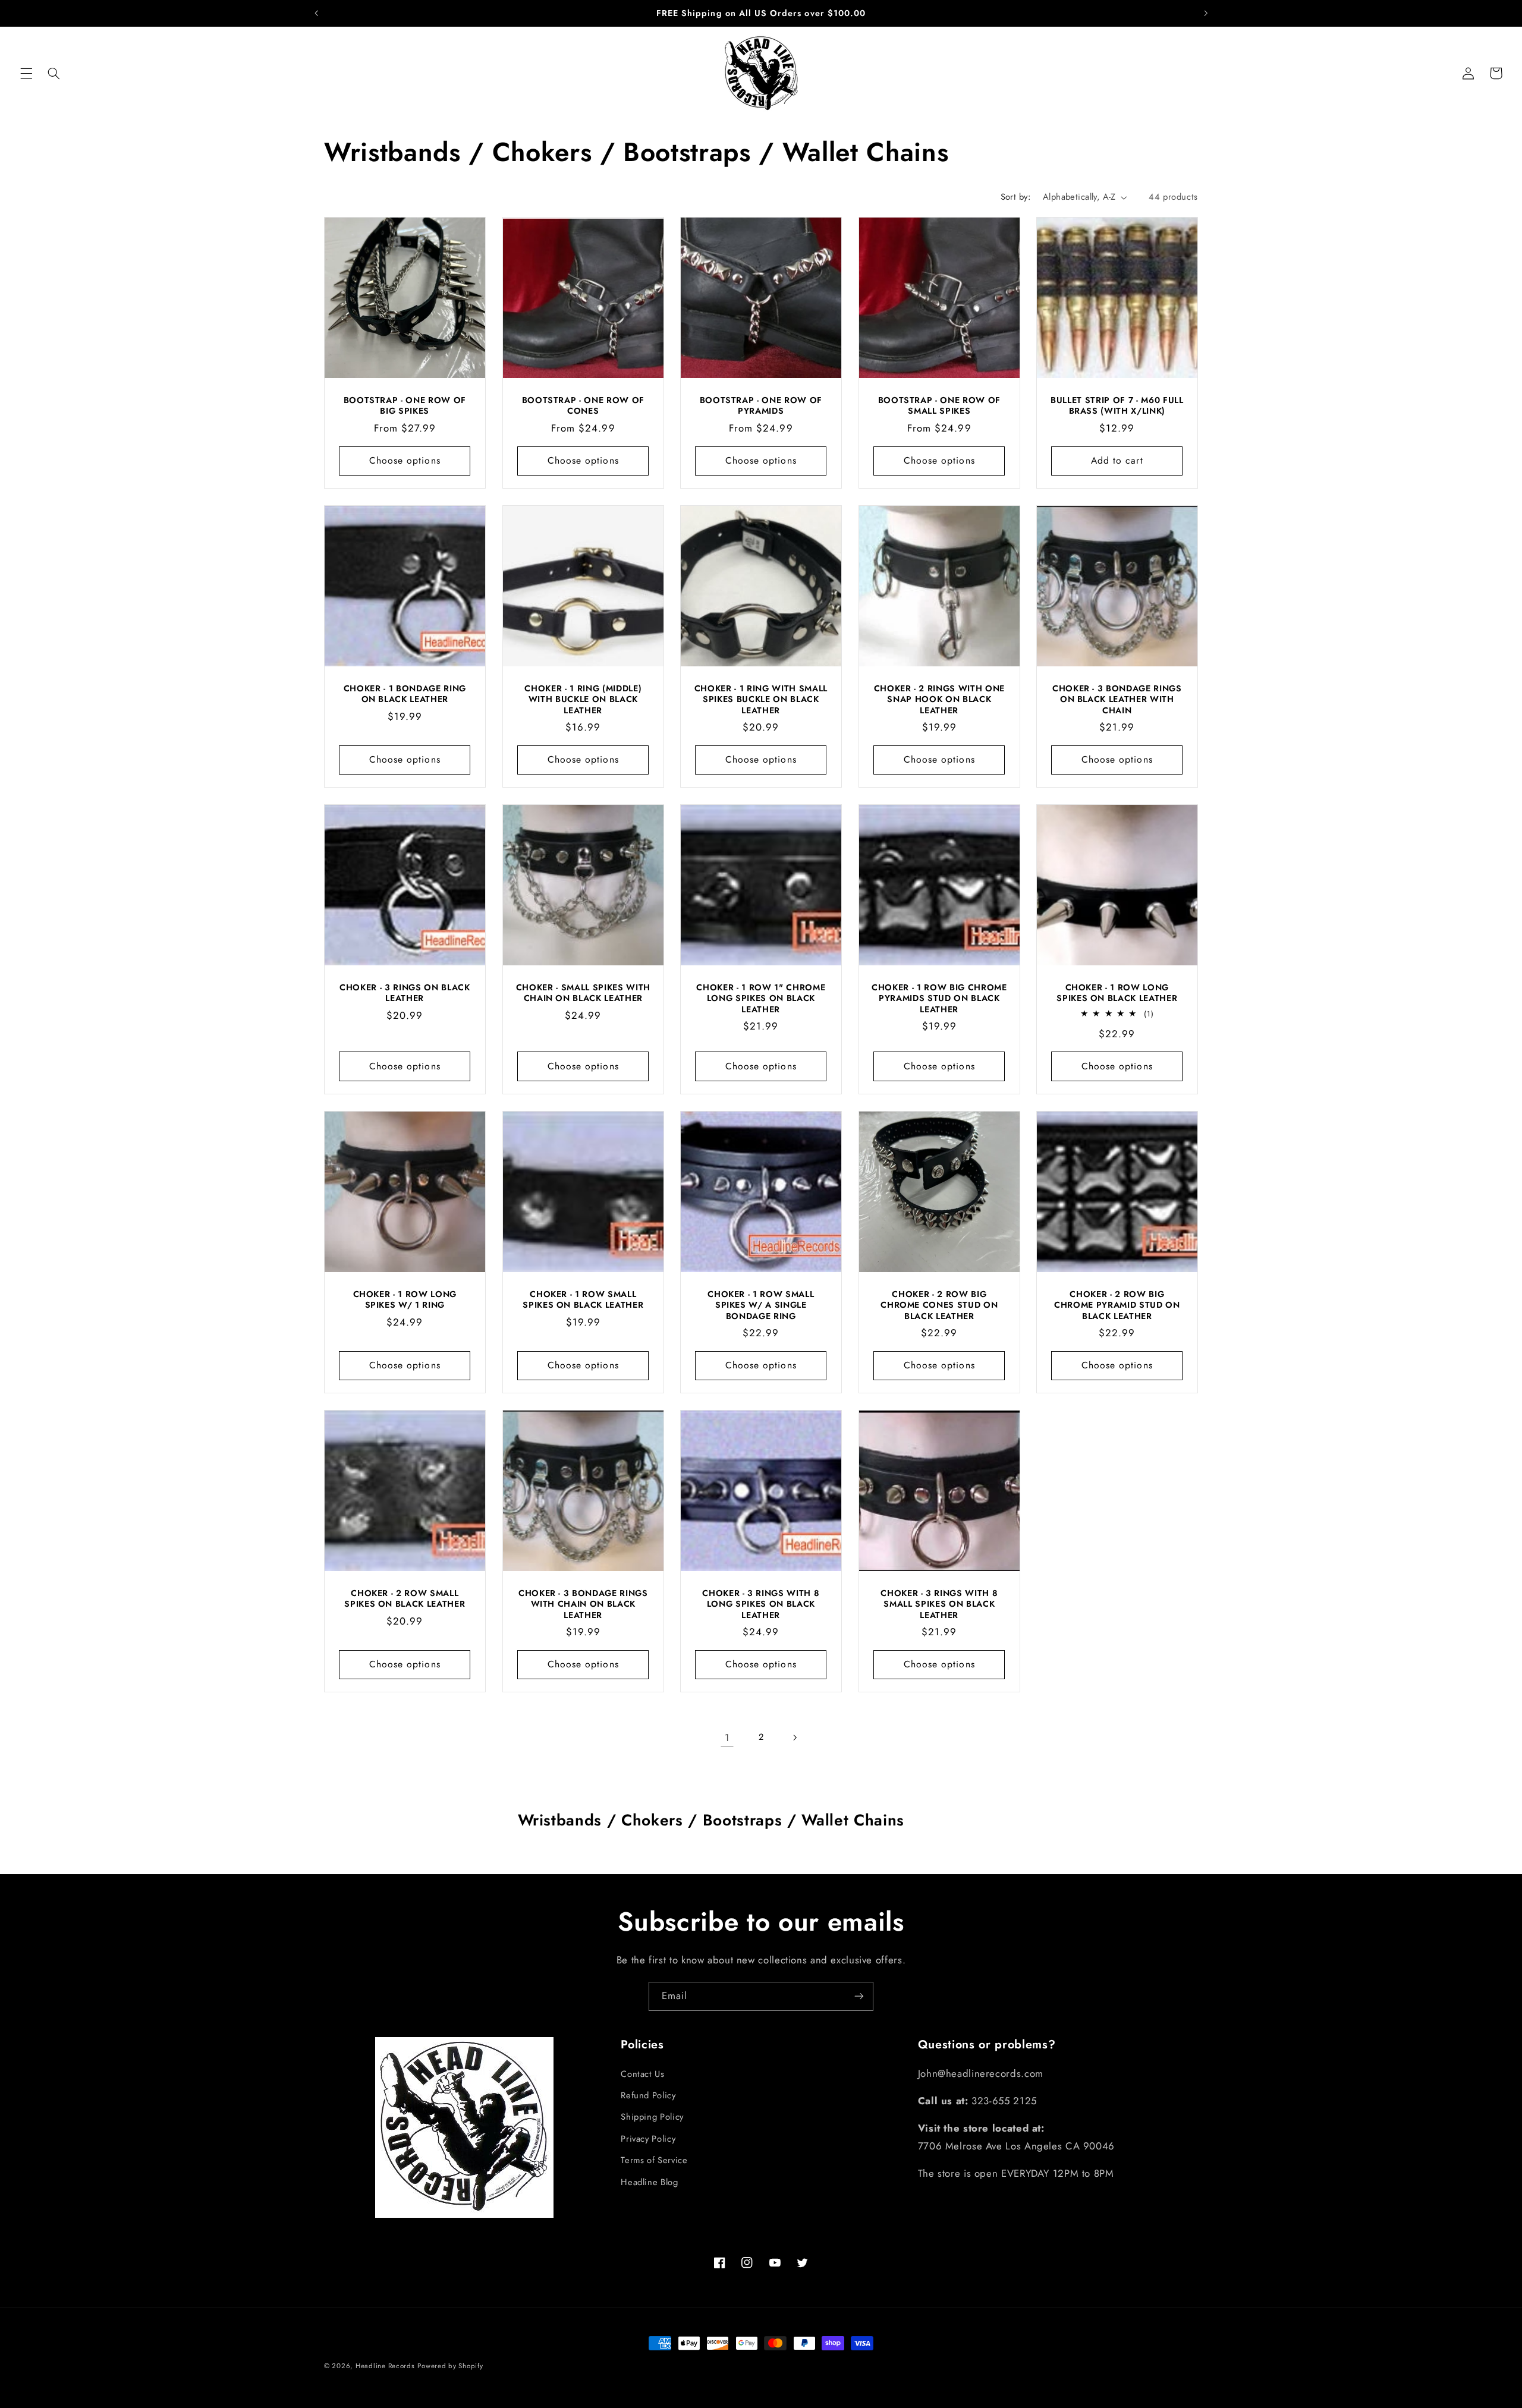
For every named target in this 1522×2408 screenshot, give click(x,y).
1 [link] (727, 1737)
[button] (26, 73)
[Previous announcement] (316, 13)
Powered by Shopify (450, 2366)
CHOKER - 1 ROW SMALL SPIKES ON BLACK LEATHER (583, 1300)
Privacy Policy (648, 2138)
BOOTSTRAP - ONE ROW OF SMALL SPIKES (939, 406)
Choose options (405, 460)
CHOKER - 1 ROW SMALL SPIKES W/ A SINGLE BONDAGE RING (761, 1305)
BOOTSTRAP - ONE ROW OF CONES (583, 406)
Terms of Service (654, 2160)
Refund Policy (648, 2095)
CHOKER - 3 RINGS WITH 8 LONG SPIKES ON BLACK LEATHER (761, 1604)
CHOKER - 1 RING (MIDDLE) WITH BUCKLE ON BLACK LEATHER (583, 699)
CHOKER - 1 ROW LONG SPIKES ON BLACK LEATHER (1117, 993)
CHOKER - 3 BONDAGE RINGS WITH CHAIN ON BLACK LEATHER (583, 1604)
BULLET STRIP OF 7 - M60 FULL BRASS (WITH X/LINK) (1117, 406)
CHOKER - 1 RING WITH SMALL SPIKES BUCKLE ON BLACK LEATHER (761, 699)
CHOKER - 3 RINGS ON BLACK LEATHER (405, 993)
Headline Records (385, 2366)
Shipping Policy (652, 2117)
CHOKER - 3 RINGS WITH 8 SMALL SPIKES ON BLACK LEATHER (939, 1604)
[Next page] (795, 1737)
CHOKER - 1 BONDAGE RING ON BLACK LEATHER (405, 694)
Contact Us (642, 2073)
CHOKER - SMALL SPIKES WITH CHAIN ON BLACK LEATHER (583, 993)
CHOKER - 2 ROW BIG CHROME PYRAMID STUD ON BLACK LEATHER (1117, 1305)
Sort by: (1015, 197)
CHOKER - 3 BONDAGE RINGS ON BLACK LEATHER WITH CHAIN (1117, 699)
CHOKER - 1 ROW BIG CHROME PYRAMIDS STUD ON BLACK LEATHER (939, 998)
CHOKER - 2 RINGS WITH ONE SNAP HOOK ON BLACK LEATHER (939, 699)
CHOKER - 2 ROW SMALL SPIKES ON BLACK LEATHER (405, 1599)
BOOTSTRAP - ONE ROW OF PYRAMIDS (761, 406)
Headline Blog (649, 2182)
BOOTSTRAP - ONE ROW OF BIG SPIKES (405, 406)
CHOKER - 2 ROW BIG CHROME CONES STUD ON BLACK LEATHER (939, 1305)
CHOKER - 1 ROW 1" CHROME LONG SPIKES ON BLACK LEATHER (761, 998)
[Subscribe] (859, 1996)
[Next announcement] (1206, 13)
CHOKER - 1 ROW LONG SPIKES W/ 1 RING (405, 1300)
